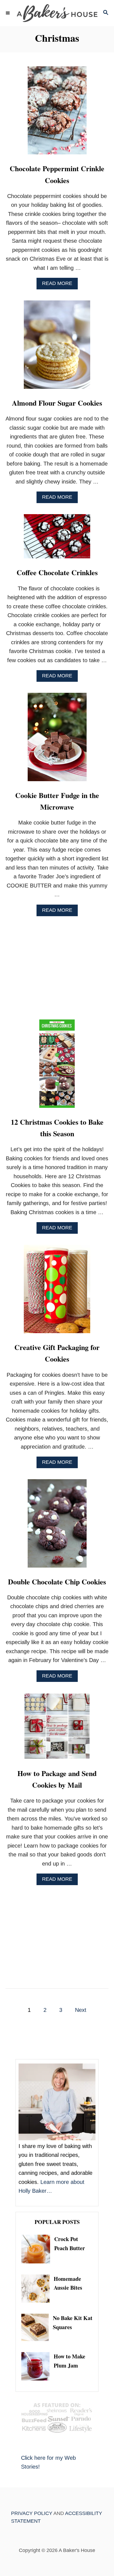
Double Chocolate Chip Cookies (57, 1582)
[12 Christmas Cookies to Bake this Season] (57, 1066)
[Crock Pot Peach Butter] (38, 2249)
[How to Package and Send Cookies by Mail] (57, 1729)
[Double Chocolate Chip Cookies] (57, 1526)
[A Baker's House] (57, 13)
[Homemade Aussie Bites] (37, 2289)
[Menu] (8, 13)
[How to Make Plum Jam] (37, 2366)
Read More (59, 285)
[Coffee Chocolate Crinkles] (57, 539)
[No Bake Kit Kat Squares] (37, 2327)
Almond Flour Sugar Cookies (57, 403)
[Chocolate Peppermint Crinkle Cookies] (57, 113)
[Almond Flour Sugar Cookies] (57, 347)
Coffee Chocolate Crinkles (57, 572)
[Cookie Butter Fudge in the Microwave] (57, 740)
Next (81, 2010)
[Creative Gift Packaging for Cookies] (57, 1292)
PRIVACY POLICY (32, 2513)
